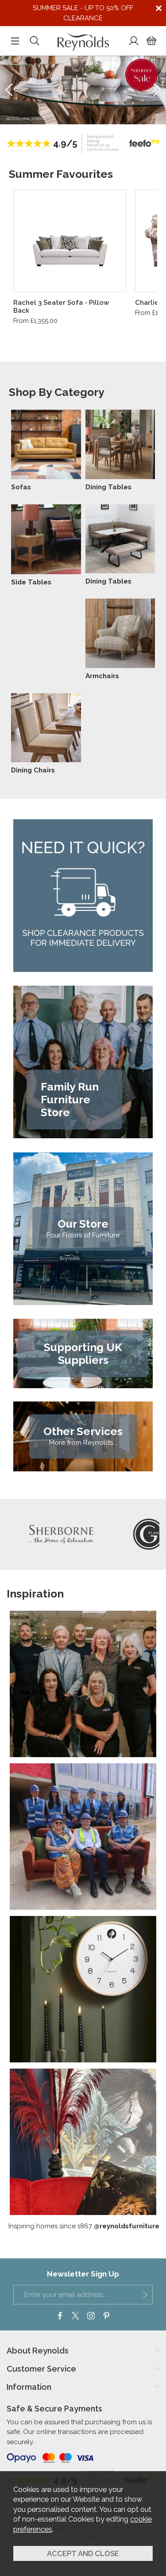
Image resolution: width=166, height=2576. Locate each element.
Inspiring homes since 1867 (84, 2226)
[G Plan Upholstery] (139, 1534)
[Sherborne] (52, 1534)
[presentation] (9, 90)
